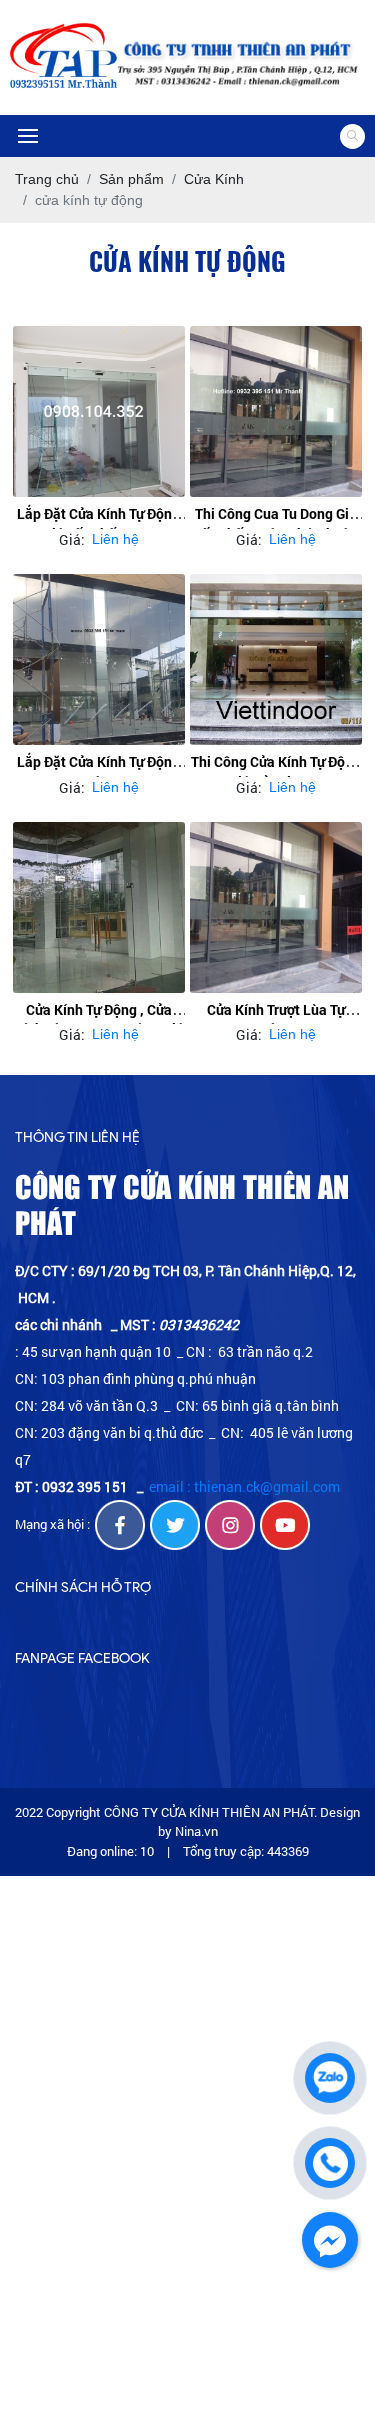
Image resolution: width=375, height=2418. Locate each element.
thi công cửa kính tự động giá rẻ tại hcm (276, 771)
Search (352, 136)
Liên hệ (115, 539)
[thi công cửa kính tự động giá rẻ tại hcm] (276, 660)
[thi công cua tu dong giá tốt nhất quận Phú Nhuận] (276, 412)
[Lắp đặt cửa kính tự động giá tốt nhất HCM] (99, 412)
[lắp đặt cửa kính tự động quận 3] (99, 660)
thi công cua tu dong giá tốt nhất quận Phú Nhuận (276, 523)
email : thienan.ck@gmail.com (244, 1486)
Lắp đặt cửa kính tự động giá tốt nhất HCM (98, 523)
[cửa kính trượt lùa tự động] (276, 908)
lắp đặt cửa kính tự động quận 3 (98, 771)
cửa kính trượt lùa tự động (276, 1019)
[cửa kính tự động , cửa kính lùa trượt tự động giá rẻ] (99, 908)
